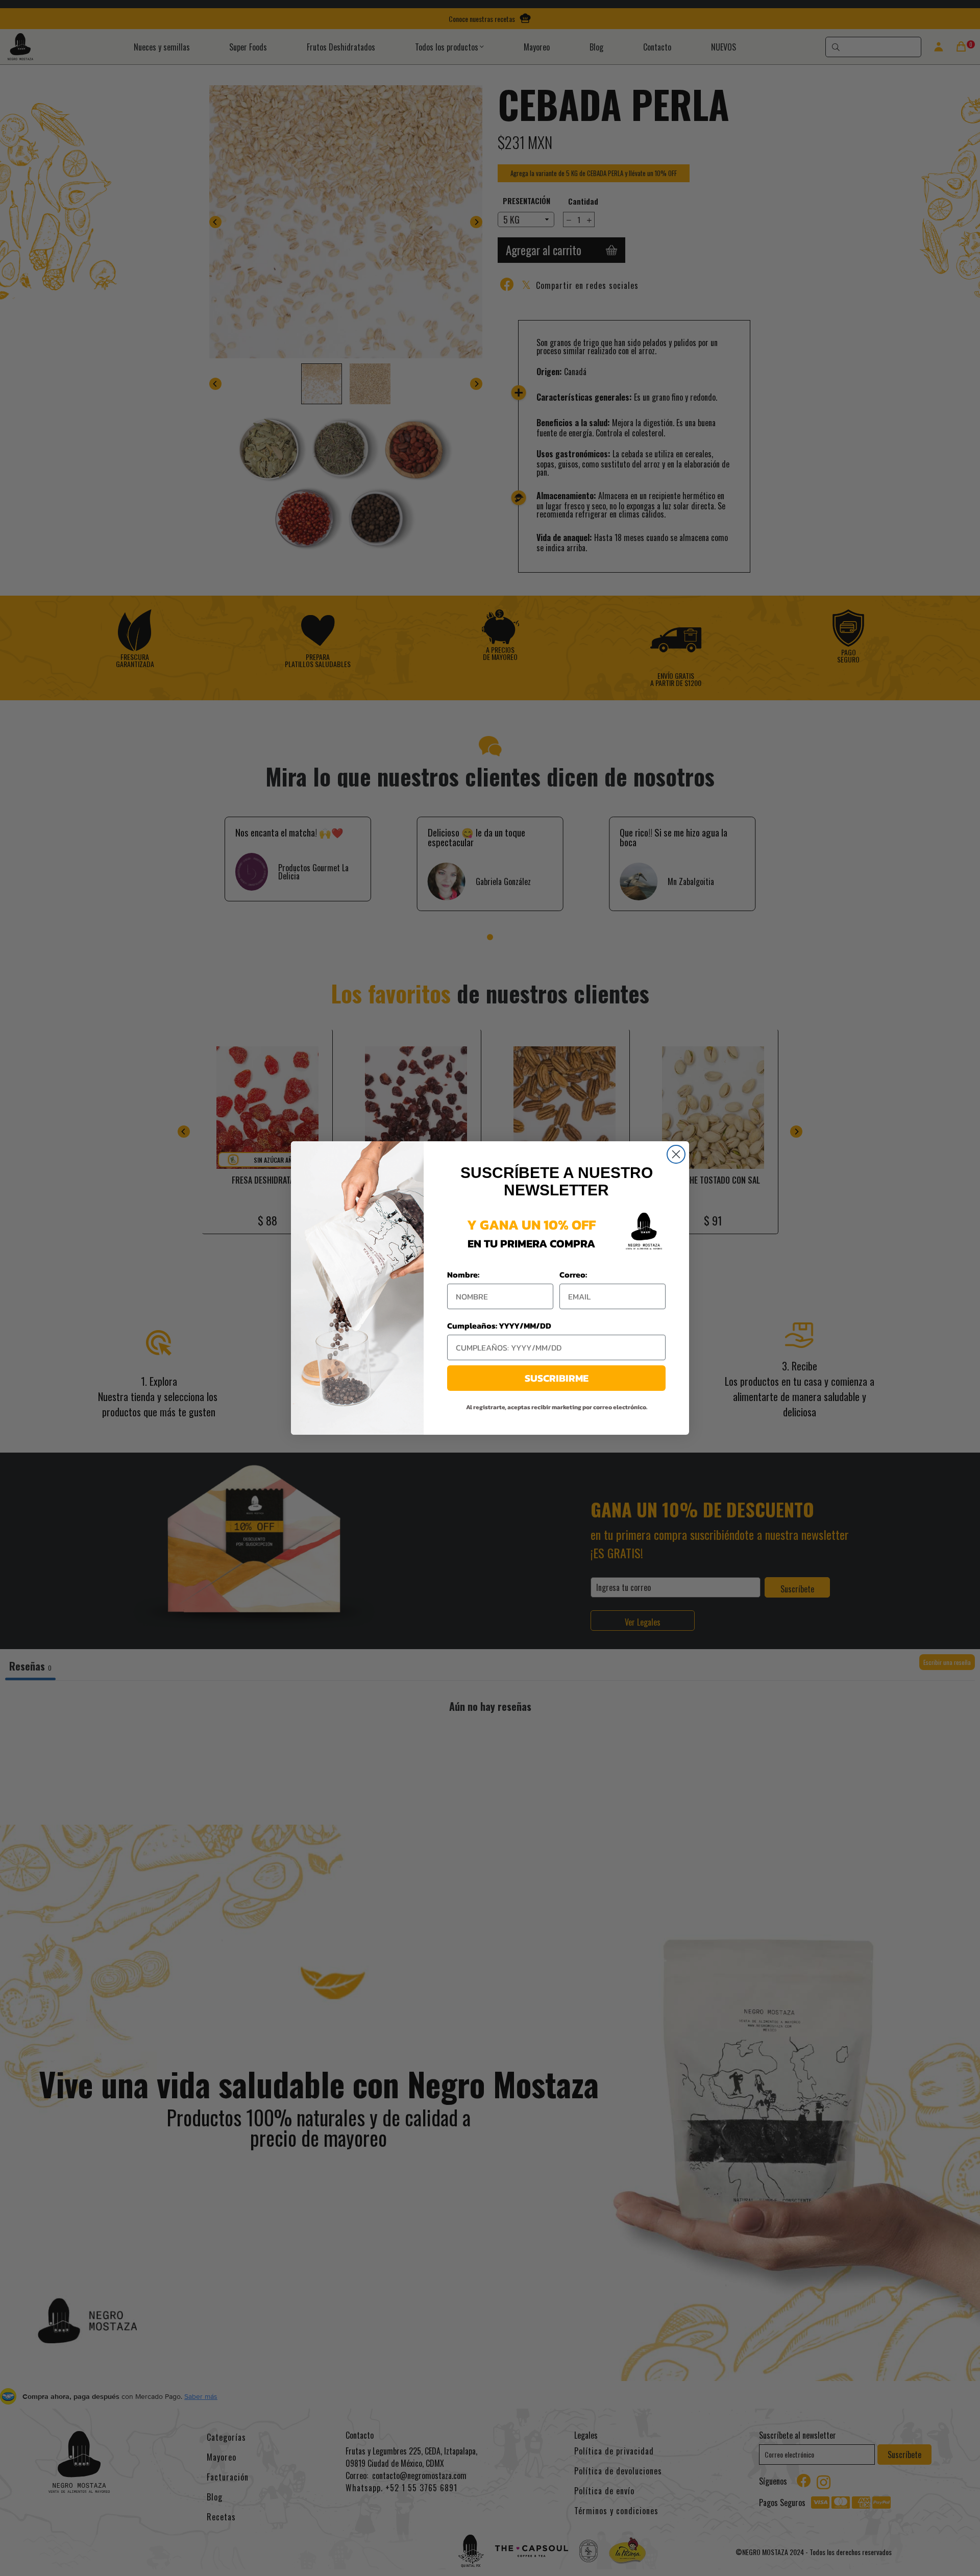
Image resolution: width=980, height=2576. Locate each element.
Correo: (573, 1274)
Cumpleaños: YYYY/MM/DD (499, 1326)
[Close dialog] (676, 1154)
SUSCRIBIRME (557, 1378)
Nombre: (463, 1274)
